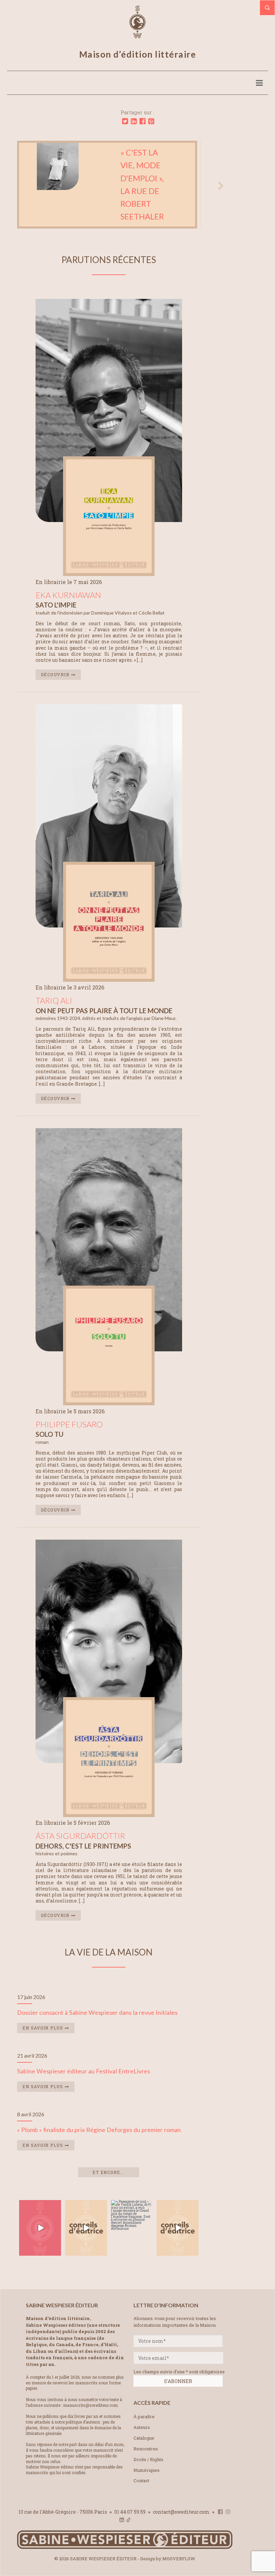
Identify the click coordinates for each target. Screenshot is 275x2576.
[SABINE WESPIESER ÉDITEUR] (137, 35)
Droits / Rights (148, 2465)
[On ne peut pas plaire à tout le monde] (109, 985)
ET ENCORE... (109, 2178)
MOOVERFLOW (179, 2564)
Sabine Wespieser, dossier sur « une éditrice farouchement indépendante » (131, 187)
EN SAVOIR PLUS (44, 2034)
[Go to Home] (125, 2553)
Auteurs (142, 2433)
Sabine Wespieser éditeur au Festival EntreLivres (84, 2077)
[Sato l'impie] (109, 579)
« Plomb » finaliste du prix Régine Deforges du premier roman (99, 2135)
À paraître (144, 2422)
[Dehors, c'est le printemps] (109, 1820)
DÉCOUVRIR (56, 680)
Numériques (147, 2475)
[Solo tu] (109, 1409)
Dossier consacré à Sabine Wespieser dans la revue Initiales (97, 2018)
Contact (141, 2486)
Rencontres (146, 2454)
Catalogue (144, 2443)
